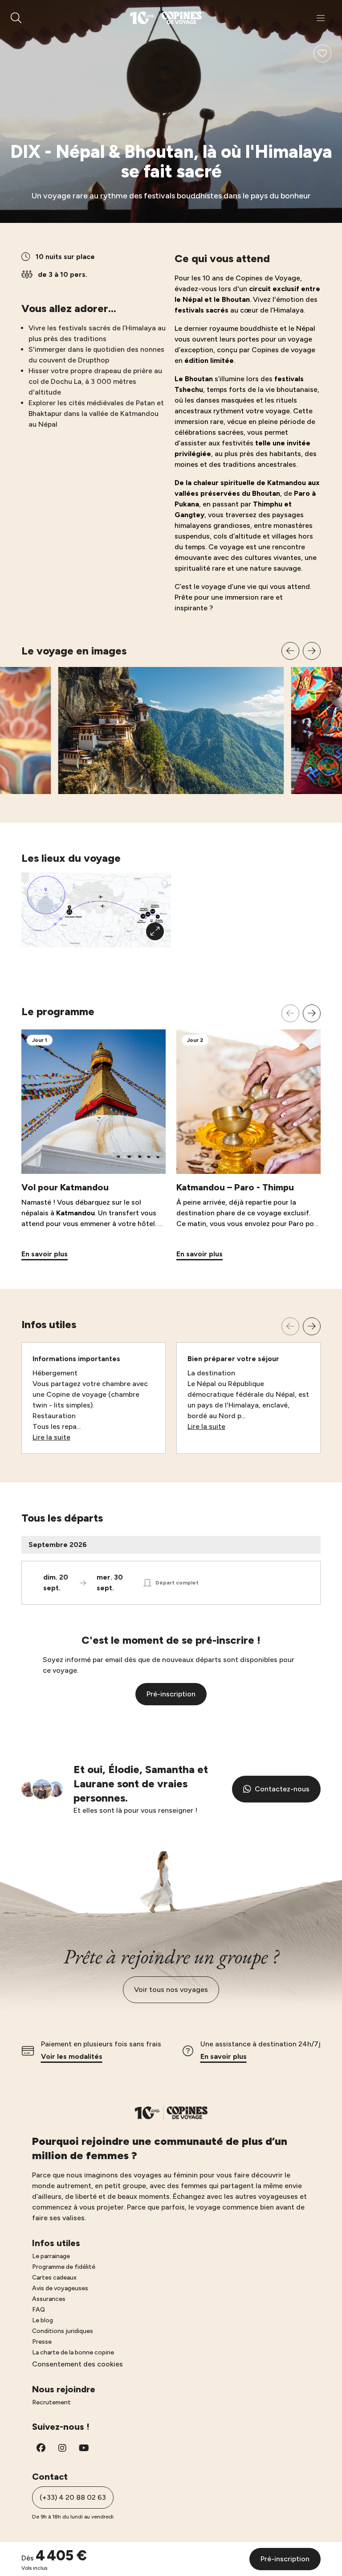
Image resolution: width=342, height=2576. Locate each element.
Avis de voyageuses (60, 2288)
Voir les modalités (72, 2056)
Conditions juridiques (63, 2331)
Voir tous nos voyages (171, 1990)
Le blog (43, 2320)
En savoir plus (224, 2056)
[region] (171, 718)
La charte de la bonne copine (73, 2352)
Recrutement (51, 2402)
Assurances (49, 2299)
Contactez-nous (282, 1789)
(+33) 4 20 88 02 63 (73, 2497)
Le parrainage (51, 2256)
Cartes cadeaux (54, 2278)
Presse (42, 2342)
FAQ (39, 2310)
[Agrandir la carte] (155, 931)
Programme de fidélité (64, 2267)
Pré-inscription (171, 1694)
